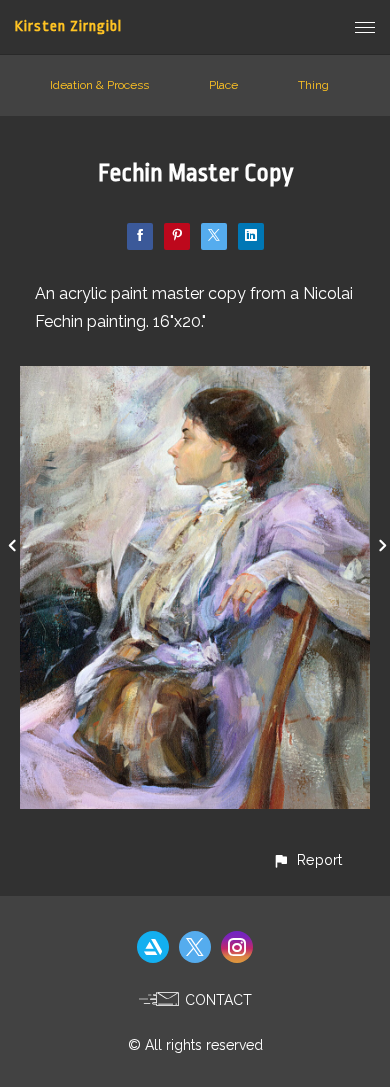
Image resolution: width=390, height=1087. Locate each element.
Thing (313, 85)
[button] (307, 859)
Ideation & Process (99, 85)
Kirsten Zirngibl (68, 26)
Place (223, 85)
